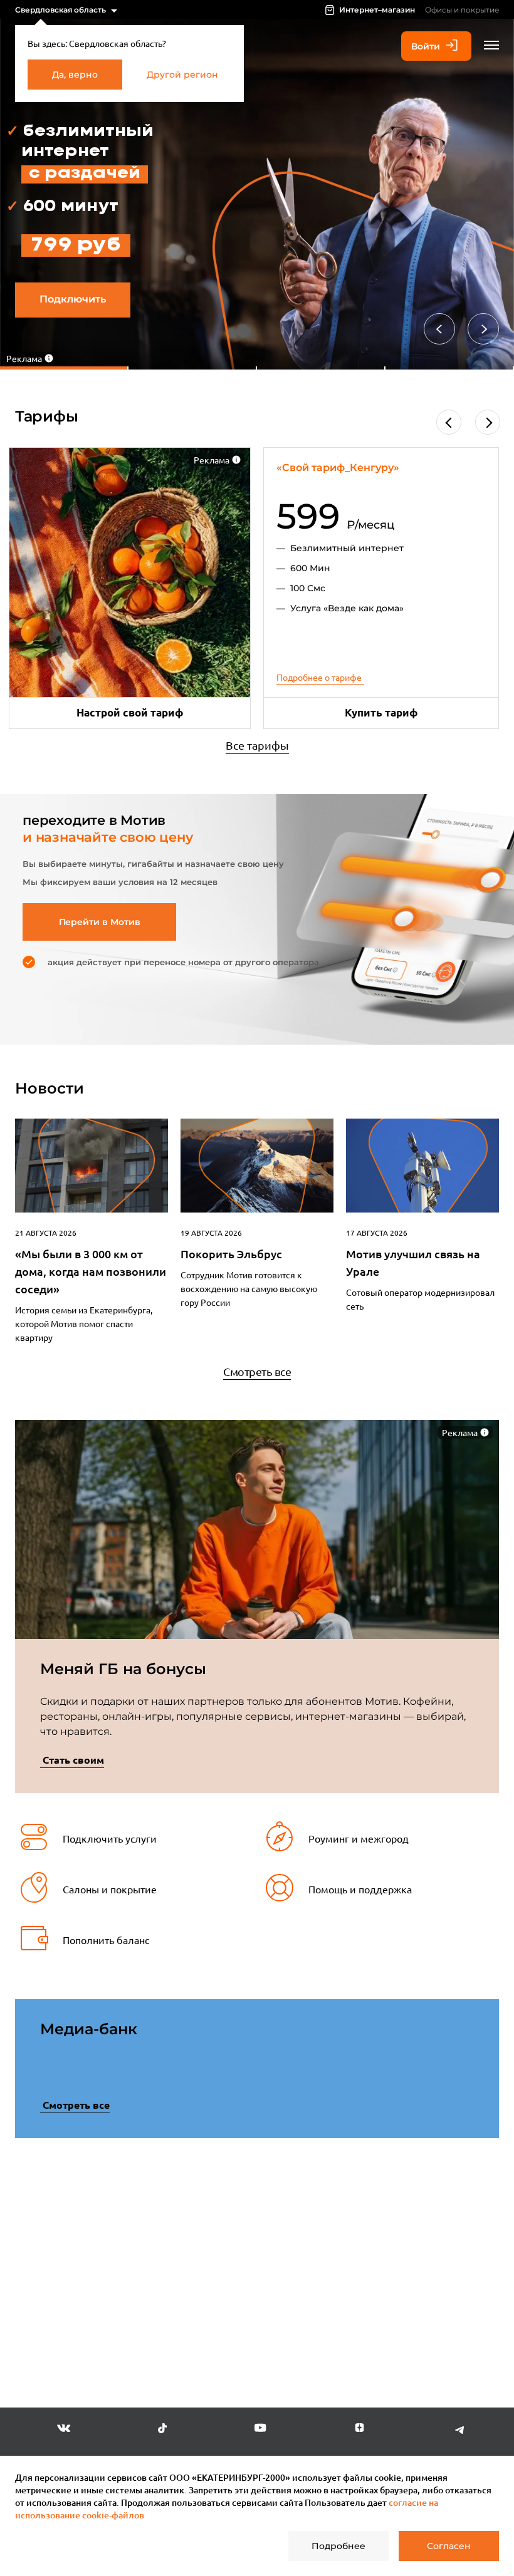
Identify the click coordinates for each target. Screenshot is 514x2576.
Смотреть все (257, 1371)
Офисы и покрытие (462, 10)
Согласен (449, 2546)
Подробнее (338, 2546)
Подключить (73, 299)
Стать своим (73, 1760)
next (477, 2258)
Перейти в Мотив (100, 922)
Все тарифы (257, 745)
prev (37, 2261)
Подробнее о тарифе (319, 677)
